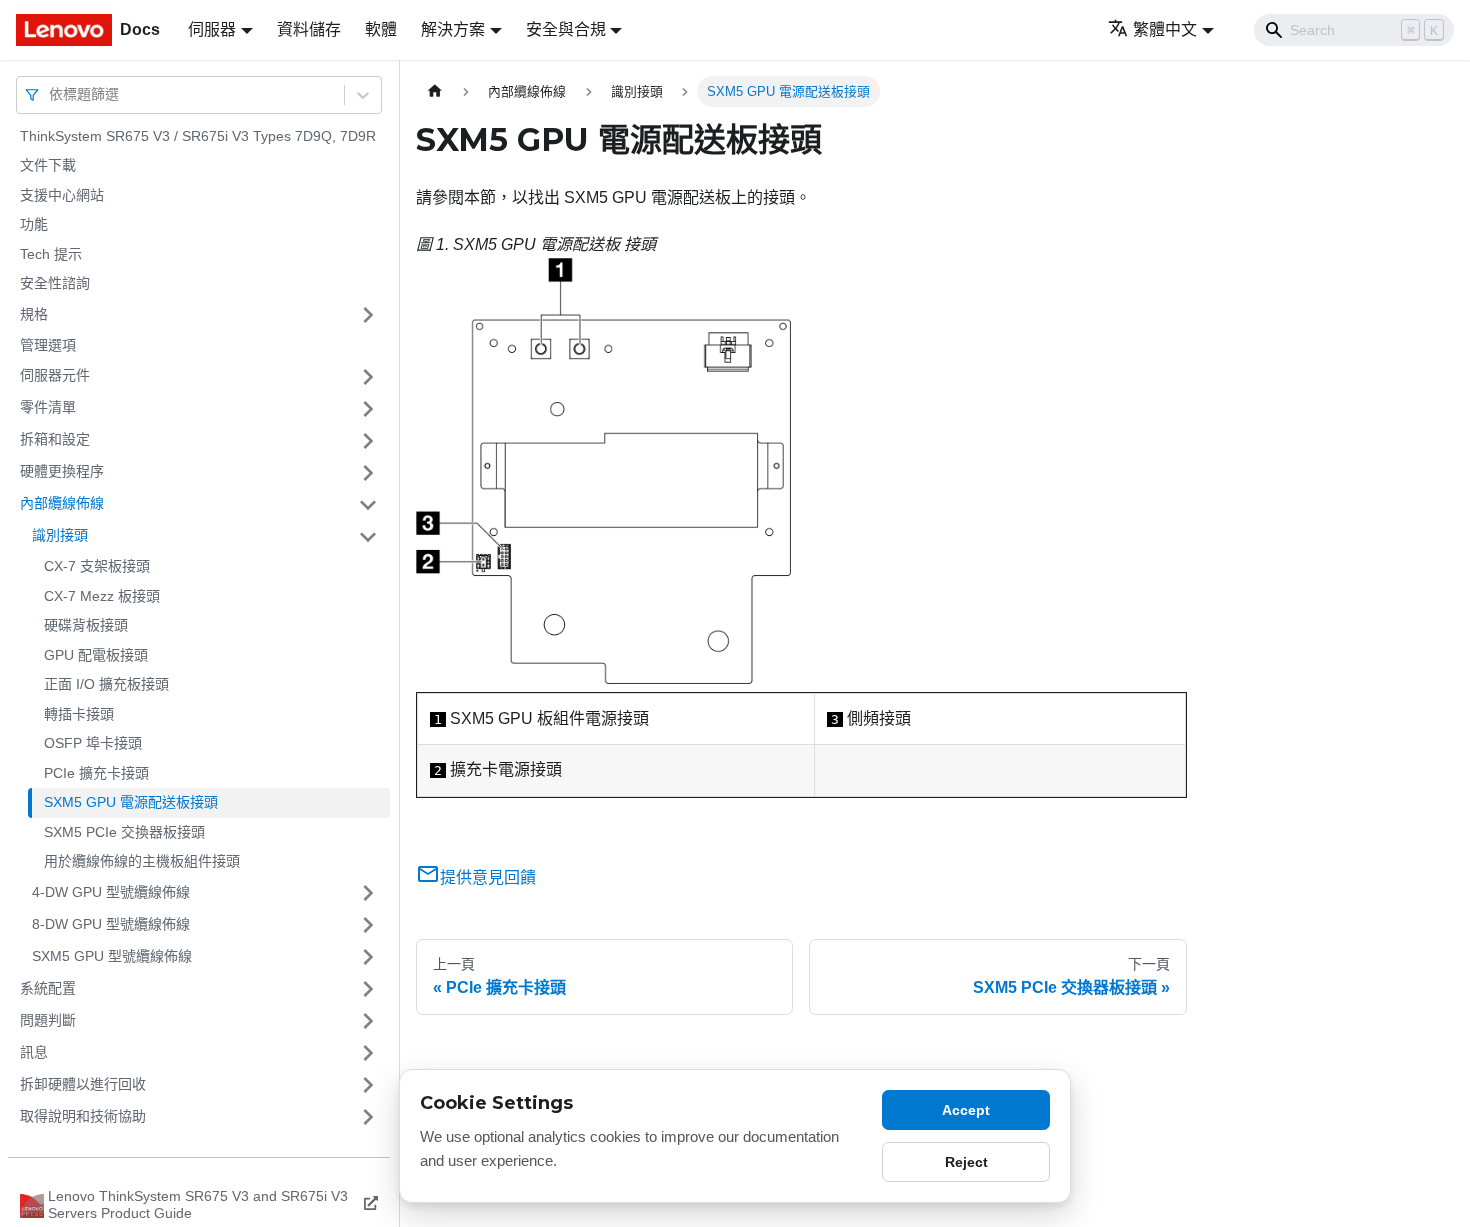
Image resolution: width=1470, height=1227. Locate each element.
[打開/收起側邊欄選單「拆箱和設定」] (368, 441)
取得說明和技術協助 (83, 1116)
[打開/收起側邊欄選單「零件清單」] (368, 409)
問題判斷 (48, 1020)
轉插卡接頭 (79, 714)
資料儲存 (309, 29)
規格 (34, 314)
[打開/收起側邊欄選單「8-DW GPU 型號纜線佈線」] (368, 925)
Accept (966, 1110)
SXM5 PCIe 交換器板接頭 (124, 832)
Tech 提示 (51, 254)
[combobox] (51, 94)
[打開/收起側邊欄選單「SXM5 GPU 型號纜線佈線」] (368, 957)
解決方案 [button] (453, 29)
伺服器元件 (55, 376)
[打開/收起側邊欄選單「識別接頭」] (368, 537)
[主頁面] (435, 91)
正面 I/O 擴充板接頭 (106, 685)
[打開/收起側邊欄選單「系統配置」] (368, 989)
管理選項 (48, 345)
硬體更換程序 (62, 472)
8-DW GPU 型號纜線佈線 (111, 924)
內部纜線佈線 (62, 504)
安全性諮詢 (55, 284)
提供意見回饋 (488, 877)
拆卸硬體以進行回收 (83, 1084)
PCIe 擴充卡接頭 (96, 773)
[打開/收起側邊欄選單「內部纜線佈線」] (368, 505)
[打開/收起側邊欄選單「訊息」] (368, 1053)
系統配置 (48, 988)
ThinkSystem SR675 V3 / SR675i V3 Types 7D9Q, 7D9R (198, 136)
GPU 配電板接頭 (96, 655)
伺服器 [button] (212, 29)
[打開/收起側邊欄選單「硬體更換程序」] (368, 473)
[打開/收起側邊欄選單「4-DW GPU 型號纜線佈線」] (368, 893)
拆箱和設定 (55, 440)
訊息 (34, 1052)
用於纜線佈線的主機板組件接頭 (142, 862)
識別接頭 (60, 536)
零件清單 (48, 408)
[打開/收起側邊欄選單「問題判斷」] (368, 1021)
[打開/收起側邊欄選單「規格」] (368, 315)
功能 (34, 225)
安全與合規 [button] (566, 29)
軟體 (381, 29)
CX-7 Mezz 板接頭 (102, 596)
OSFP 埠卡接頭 (93, 744)
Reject (966, 1162)
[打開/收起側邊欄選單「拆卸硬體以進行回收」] (368, 1085)
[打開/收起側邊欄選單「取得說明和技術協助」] (368, 1117)
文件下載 (48, 166)
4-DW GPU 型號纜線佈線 (111, 892)
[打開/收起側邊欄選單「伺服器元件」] (368, 377)
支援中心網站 (62, 195)
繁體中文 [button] (1165, 29)
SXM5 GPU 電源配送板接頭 (131, 803)
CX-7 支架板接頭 (97, 567)
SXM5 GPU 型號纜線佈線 (112, 956)
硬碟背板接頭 (86, 626)
